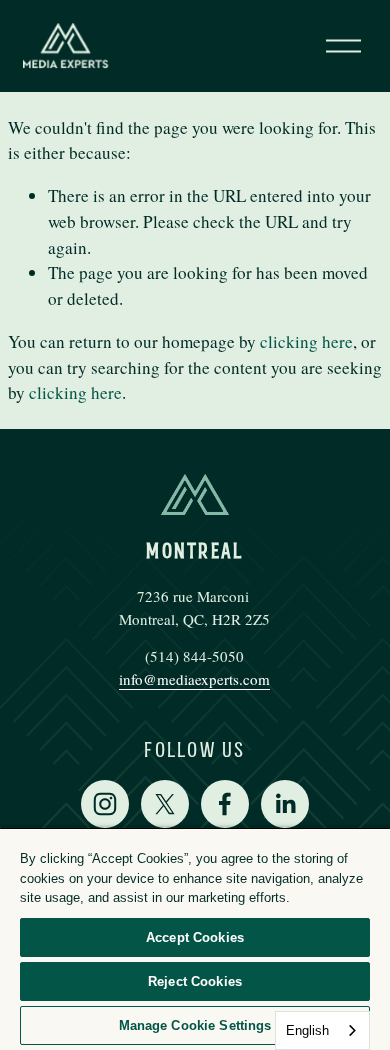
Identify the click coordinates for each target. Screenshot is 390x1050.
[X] (165, 804)
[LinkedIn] (285, 804)
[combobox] (322, 1030)
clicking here (306, 341)
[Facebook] (225, 804)
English (307, 1030)
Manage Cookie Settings (195, 1025)
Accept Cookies (195, 937)
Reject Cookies (195, 981)
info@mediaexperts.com (194, 679)
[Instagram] (105, 804)
